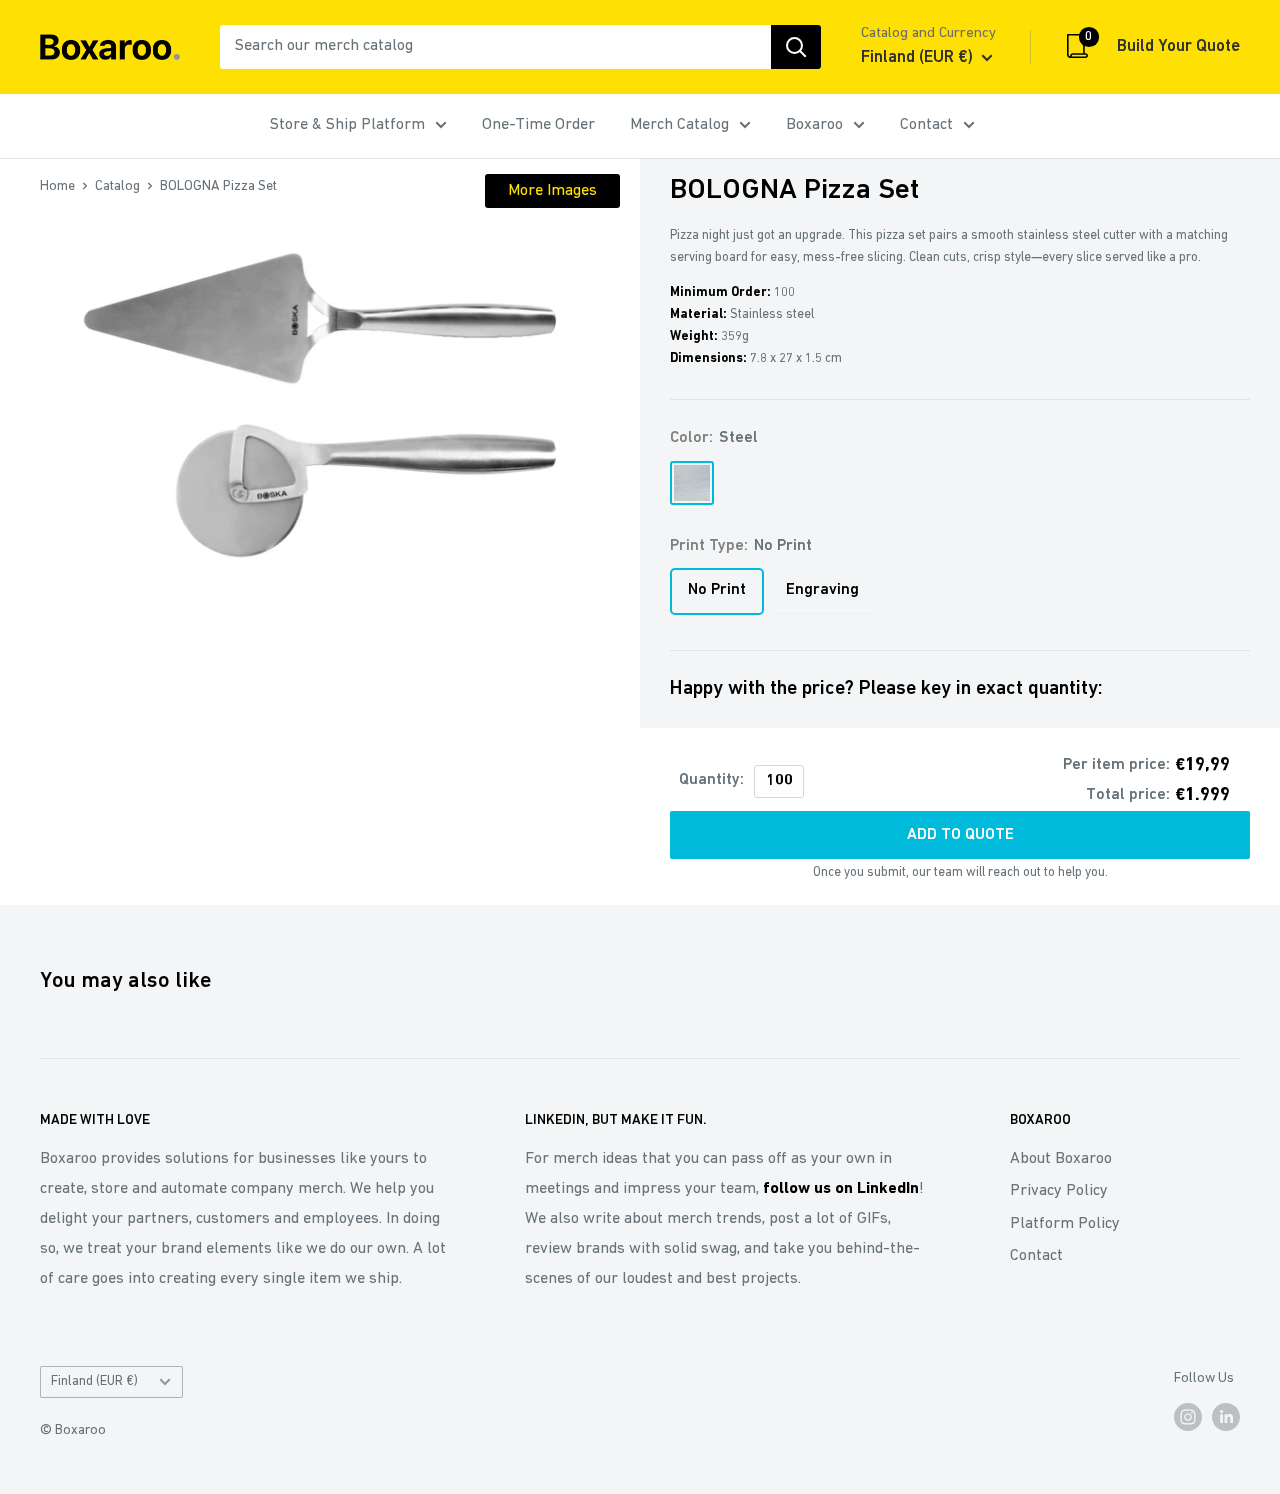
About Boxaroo (1061, 1159)
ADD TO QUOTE (960, 835)
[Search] (796, 47)
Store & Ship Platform (347, 125)
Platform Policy (1065, 1224)
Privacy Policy (1059, 1191)
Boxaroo (814, 125)
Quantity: (711, 780)
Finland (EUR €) (94, 1381)
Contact (926, 125)
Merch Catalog (679, 125)
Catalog (117, 186)
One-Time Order (538, 125)
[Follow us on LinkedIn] (1226, 1417)
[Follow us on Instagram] (1188, 1417)
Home (57, 186)
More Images (552, 191)
